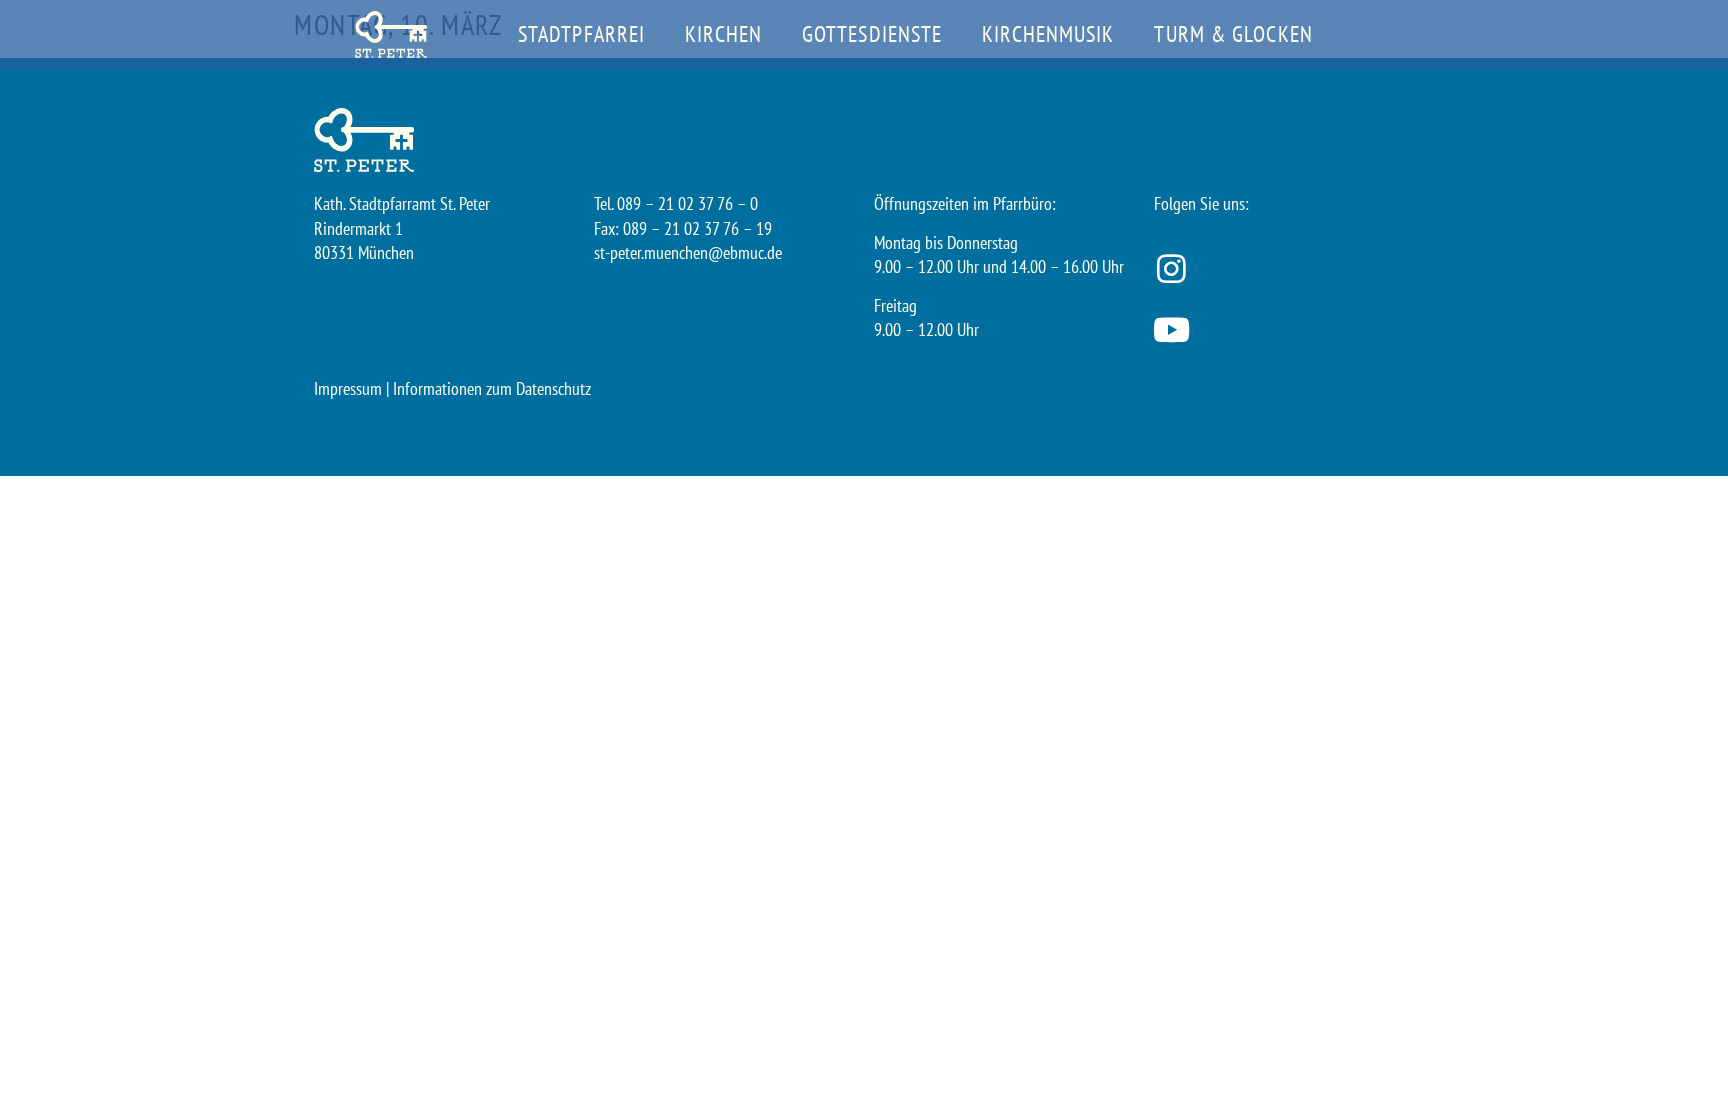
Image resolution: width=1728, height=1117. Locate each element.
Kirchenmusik (1048, 34)
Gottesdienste (872, 34)
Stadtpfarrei (581, 34)
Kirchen (723, 34)
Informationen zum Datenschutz (492, 388)
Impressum (348, 388)
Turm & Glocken (1233, 34)
